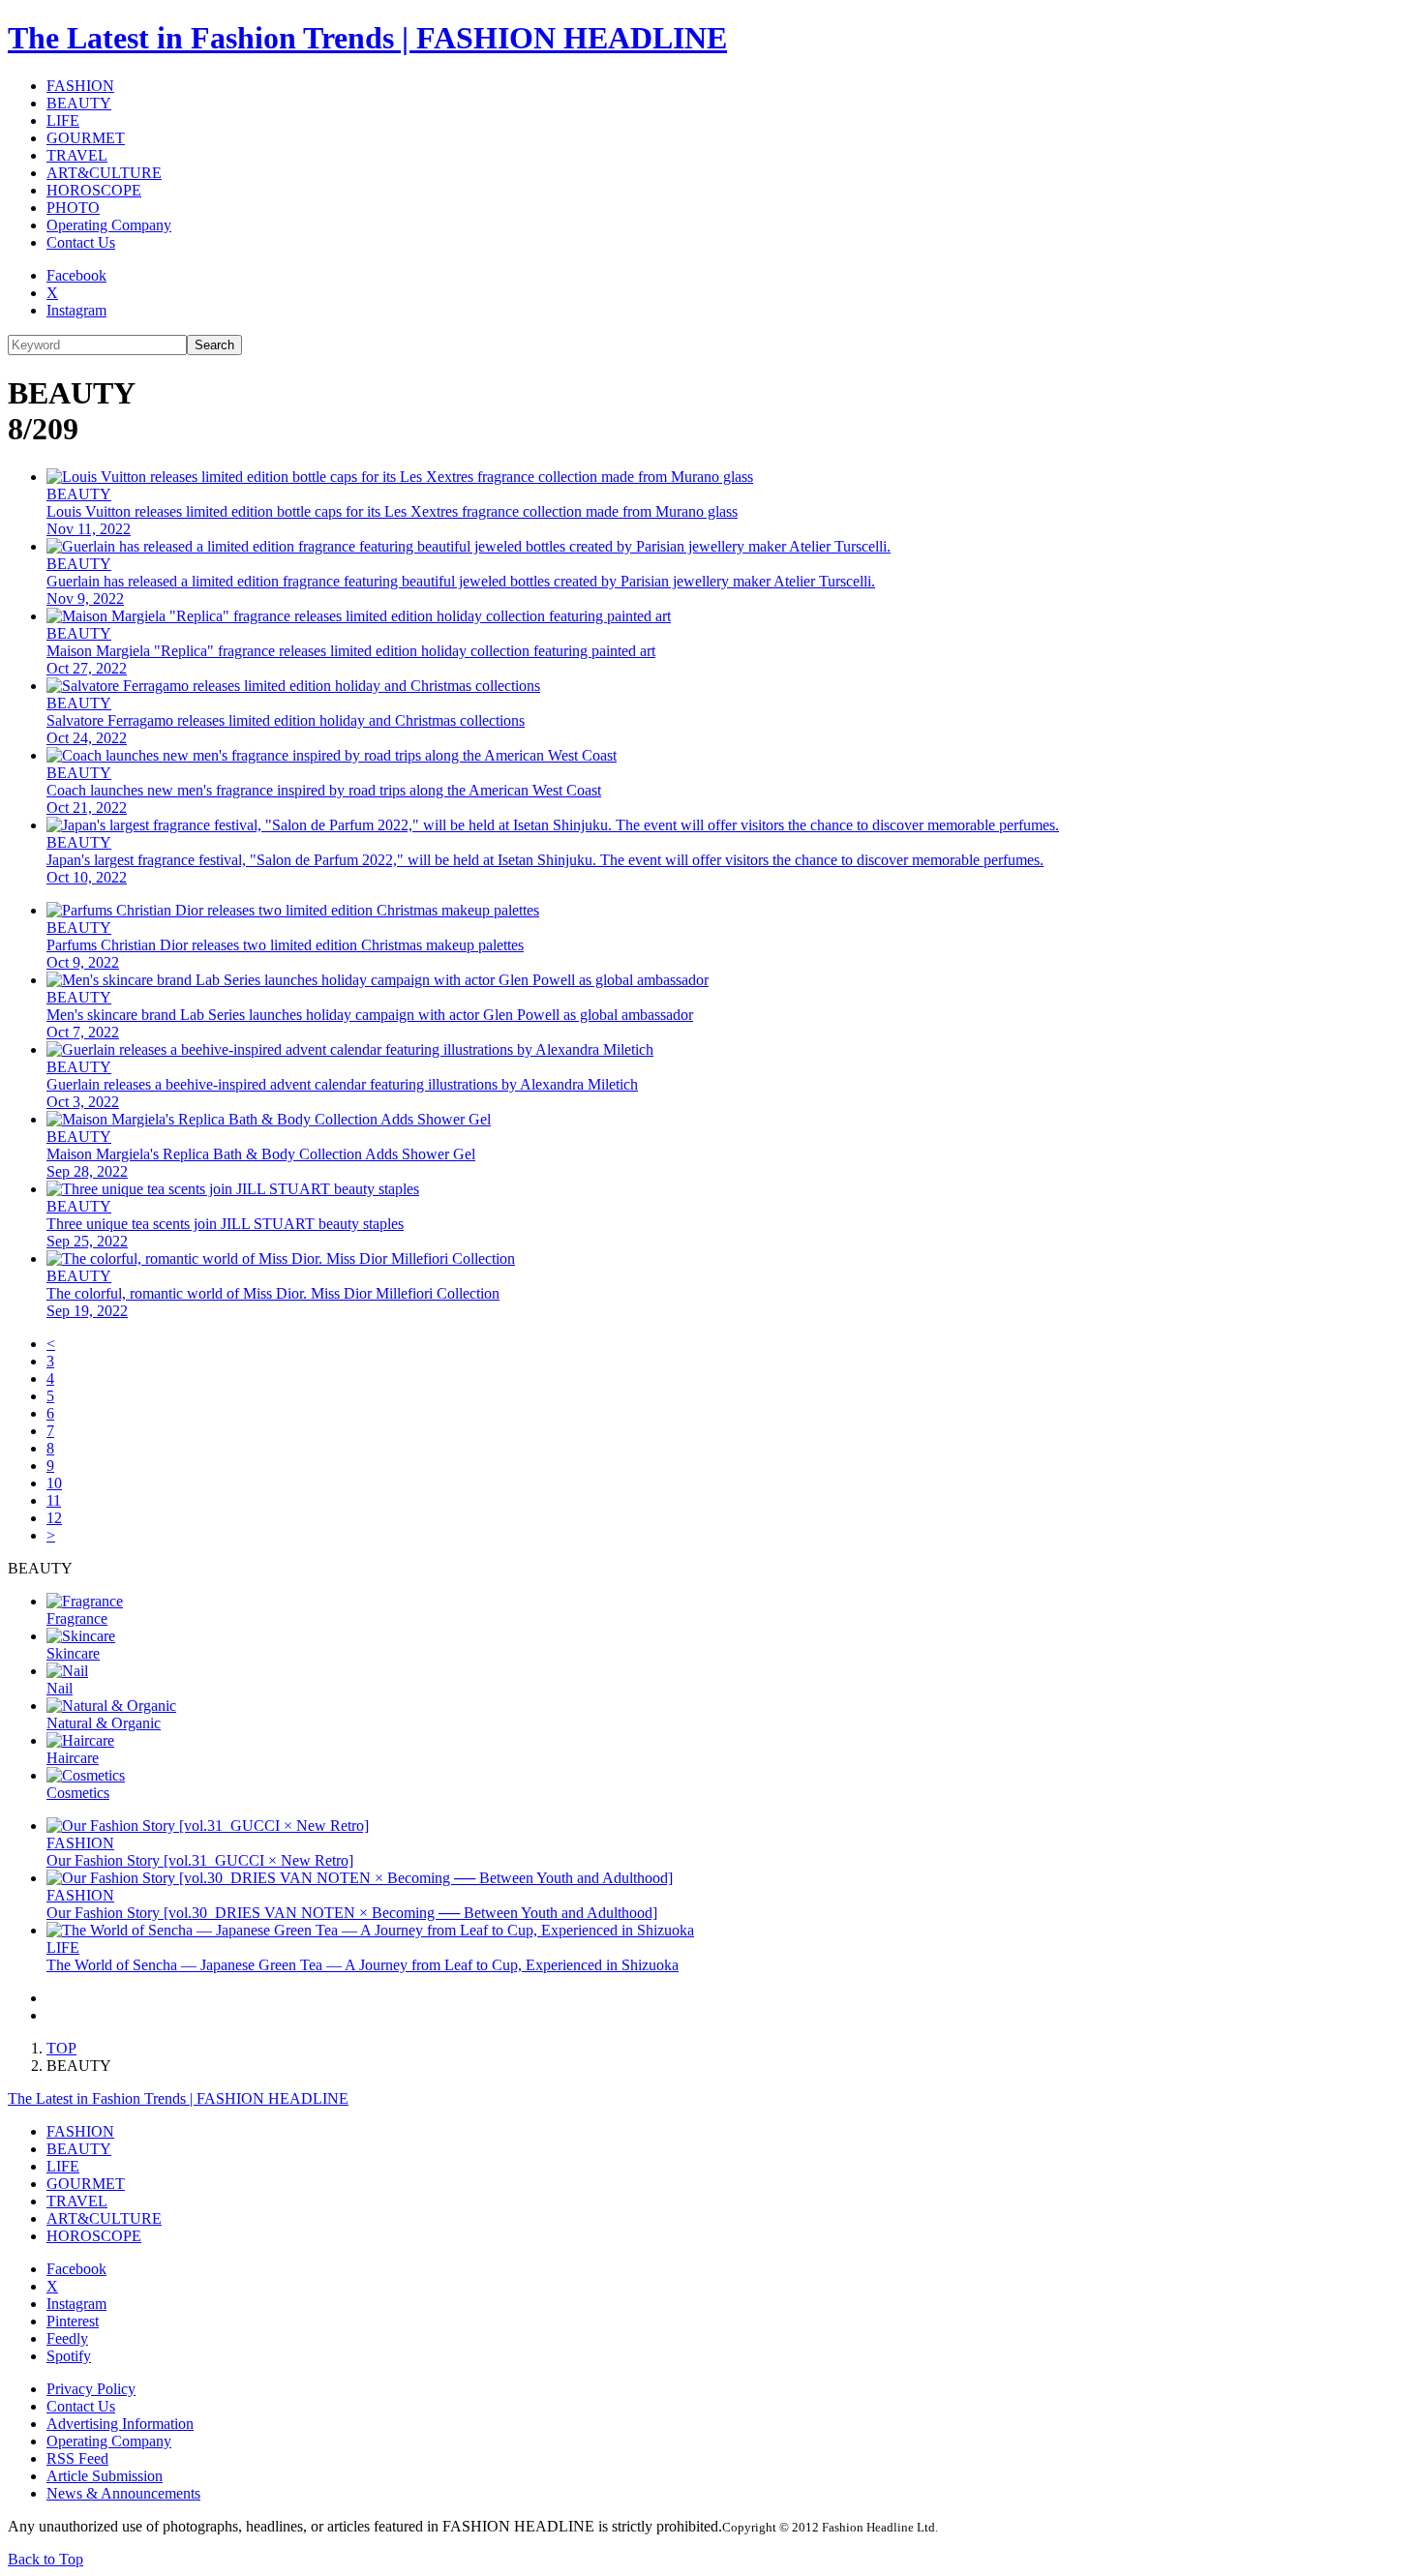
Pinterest (73, 2321)
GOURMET (86, 138)
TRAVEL (77, 155)
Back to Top (45, 2559)
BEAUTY (79, 103)
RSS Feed (77, 2458)
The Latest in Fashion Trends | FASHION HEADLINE (367, 38)
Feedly (67, 2338)
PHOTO (73, 208)
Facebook (76, 275)
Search (214, 345)
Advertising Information (120, 2424)
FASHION (80, 86)
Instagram (76, 310)
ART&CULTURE (104, 173)
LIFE (63, 120)
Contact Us (81, 242)
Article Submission (105, 2476)
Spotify (69, 2356)
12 (54, 1518)
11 (54, 1500)
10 (54, 1483)
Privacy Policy (91, 2389)
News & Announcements (123, 2493)
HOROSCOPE (94, 190)
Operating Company (109, 225)
